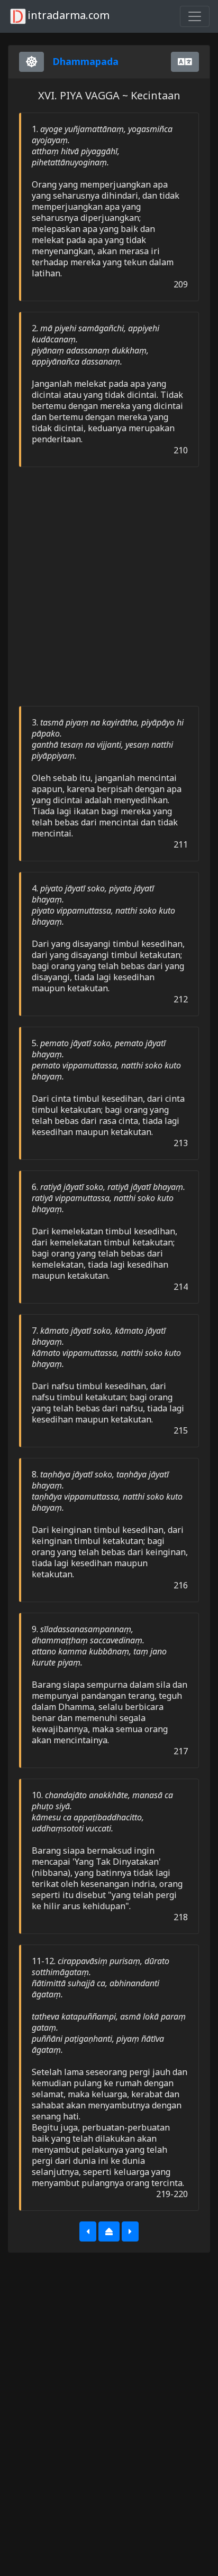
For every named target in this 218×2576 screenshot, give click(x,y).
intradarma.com (69, 15)
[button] (88, 2231)
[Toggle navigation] (195, 16)
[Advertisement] (109, 587)
